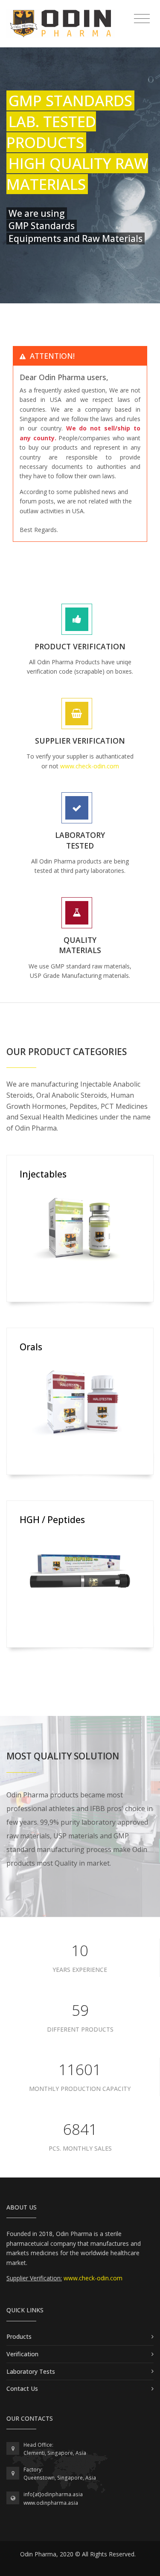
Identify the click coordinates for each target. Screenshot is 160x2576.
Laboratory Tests (31, 2371)
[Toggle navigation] (142, 19)
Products (19, 2336)
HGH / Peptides (52, 1520)
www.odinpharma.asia (51, 2503)
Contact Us (22, 2388)
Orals (31, 1347)
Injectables (43, 1174)
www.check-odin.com (90, 766)
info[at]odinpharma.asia (53, 2494)
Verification (22, 2354)
